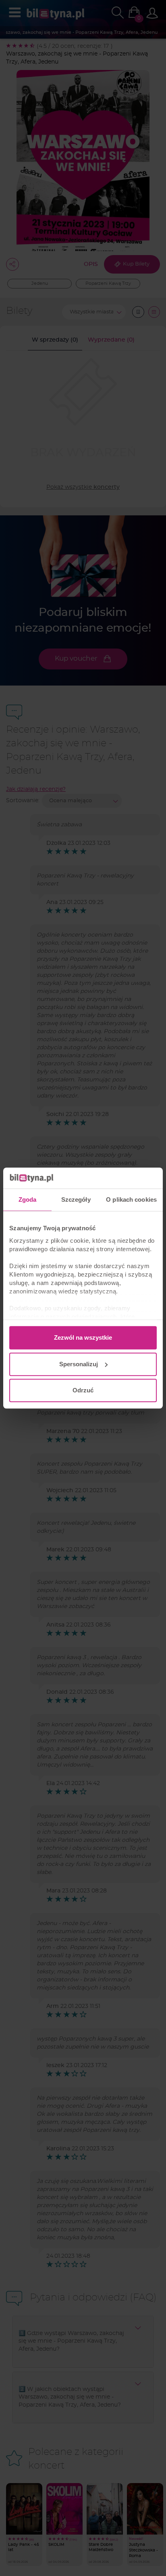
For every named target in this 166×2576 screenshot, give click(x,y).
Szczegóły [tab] (76, 1199)
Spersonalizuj (79, 1364)
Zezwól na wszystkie (83, 1337)
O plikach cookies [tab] (131, 1199)
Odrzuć (83, 1390)
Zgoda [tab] (28, 1199)
